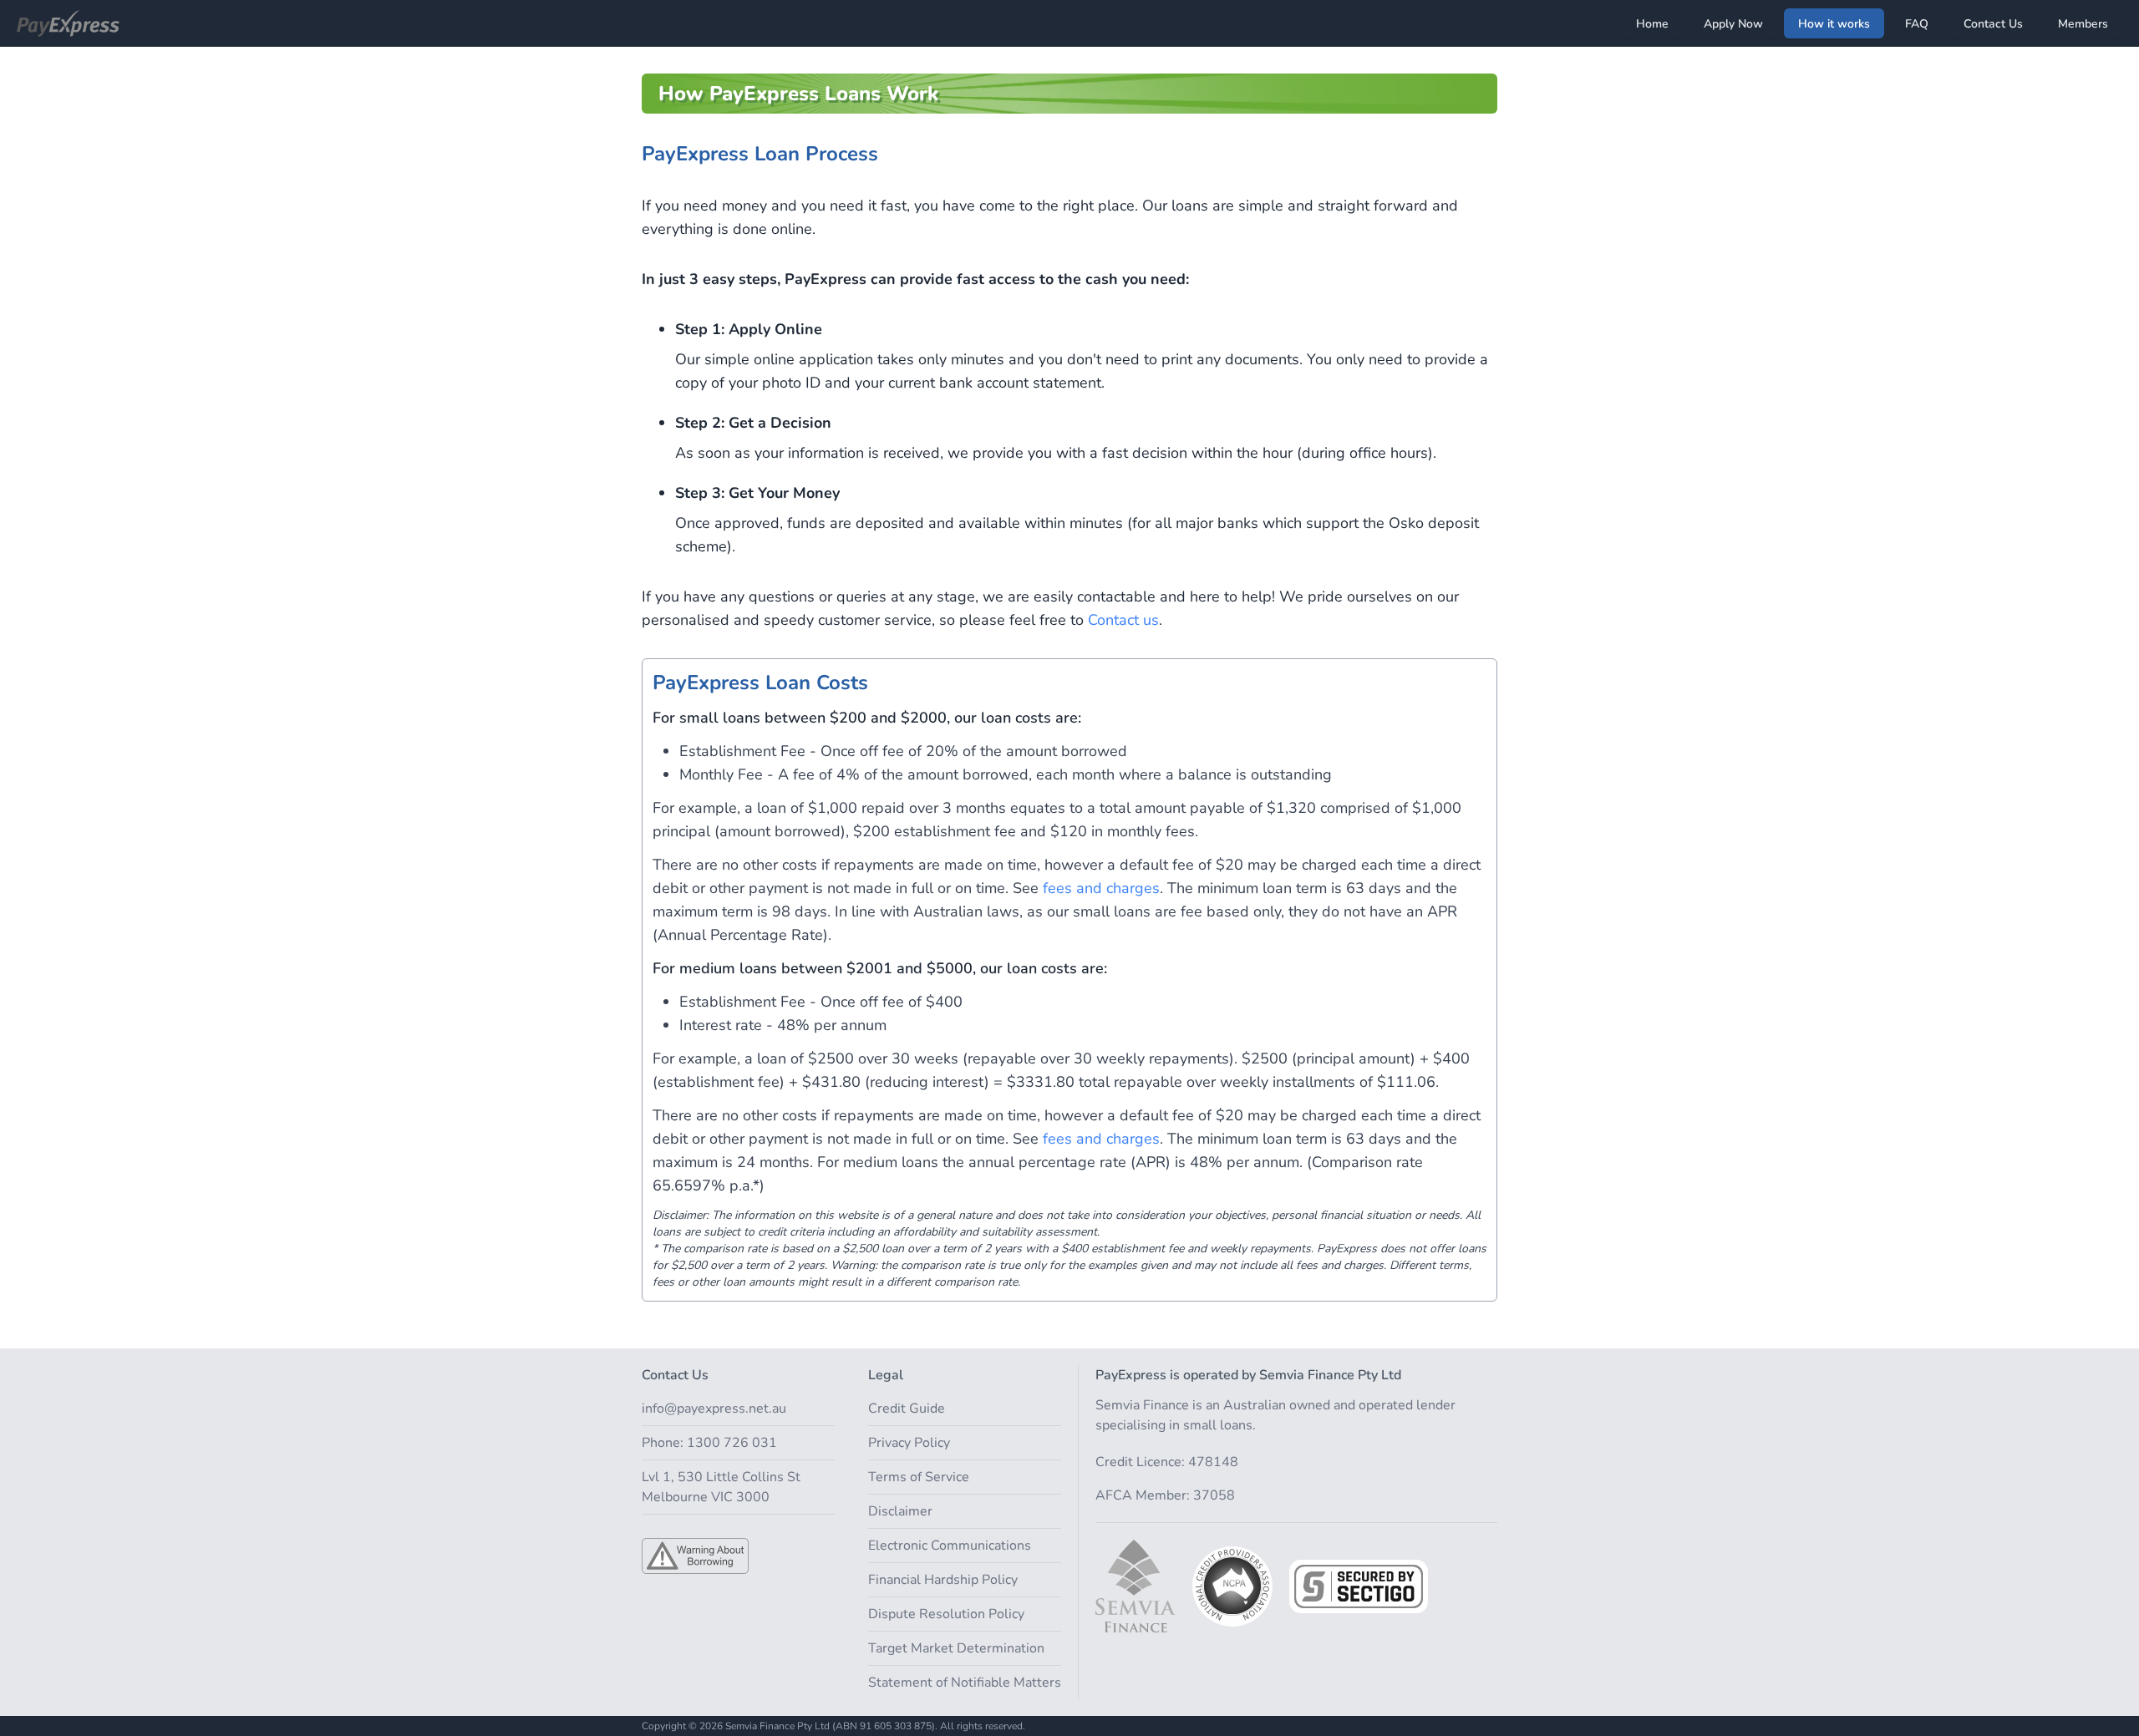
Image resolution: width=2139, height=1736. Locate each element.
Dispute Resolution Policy (946, 1614)
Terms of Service (919, 1477)
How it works (1834, 24)
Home (1652, 24)
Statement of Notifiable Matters (965, 1683)
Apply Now (1733, 24)
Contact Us (1993, 24)
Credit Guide (907, 1409)
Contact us (1123, 620)
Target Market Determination (956, 1648)
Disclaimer (900, 1511)
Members (2083, 24)
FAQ (1917, 24)
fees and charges (1101, 888)
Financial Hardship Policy (943, 1580)
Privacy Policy (909, 1443)
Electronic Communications (950, 1546)
